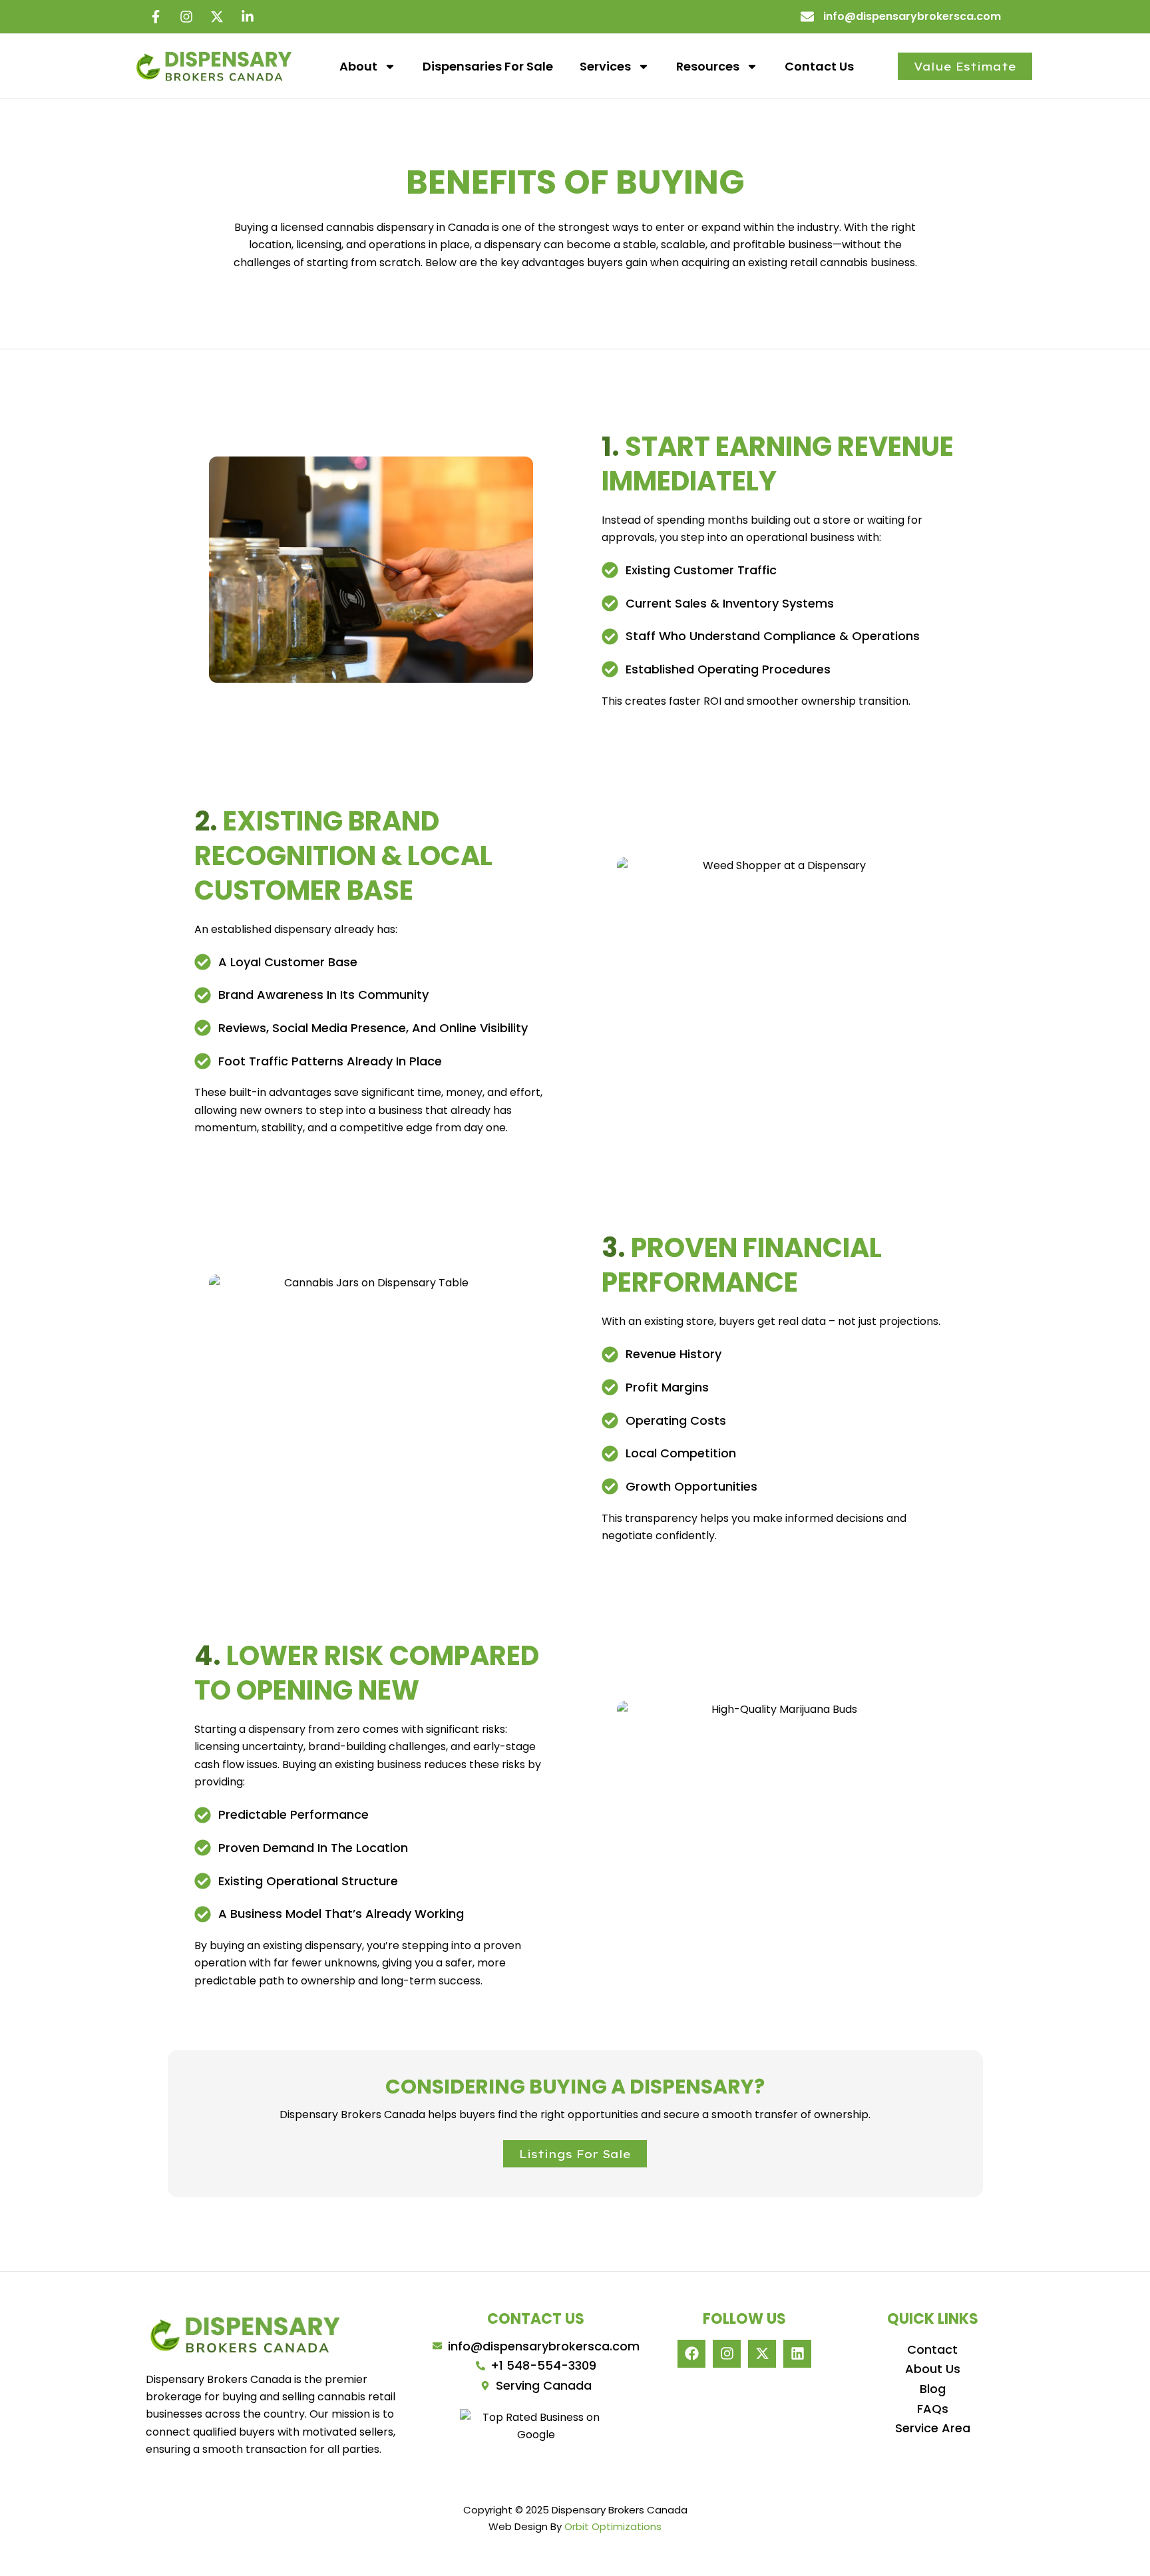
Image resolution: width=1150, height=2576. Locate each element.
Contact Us (819, 66)
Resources (708, 66)
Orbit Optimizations (613, 2526)
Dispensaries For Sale (488, 66)
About (358, 66)
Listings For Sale (575, 2154)
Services (605, 66)
